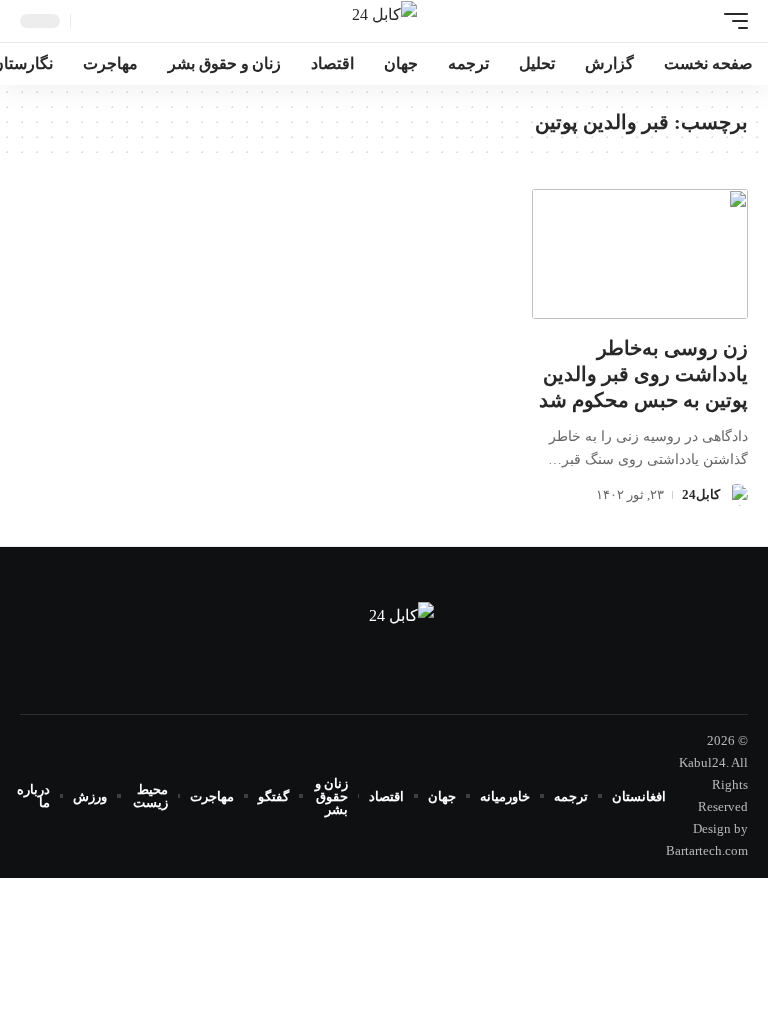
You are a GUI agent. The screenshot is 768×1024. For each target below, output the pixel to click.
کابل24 (701, 494)
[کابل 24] (384, 20)
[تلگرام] (360, 685)
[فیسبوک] (408, 685)
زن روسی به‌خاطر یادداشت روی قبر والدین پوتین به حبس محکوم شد (643, 374)
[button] (731, 21)
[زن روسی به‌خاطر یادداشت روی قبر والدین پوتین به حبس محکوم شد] (640, 254)
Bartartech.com (707, 850)
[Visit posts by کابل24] (737, 495)
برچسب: (641, 122)
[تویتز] (384, 685)
